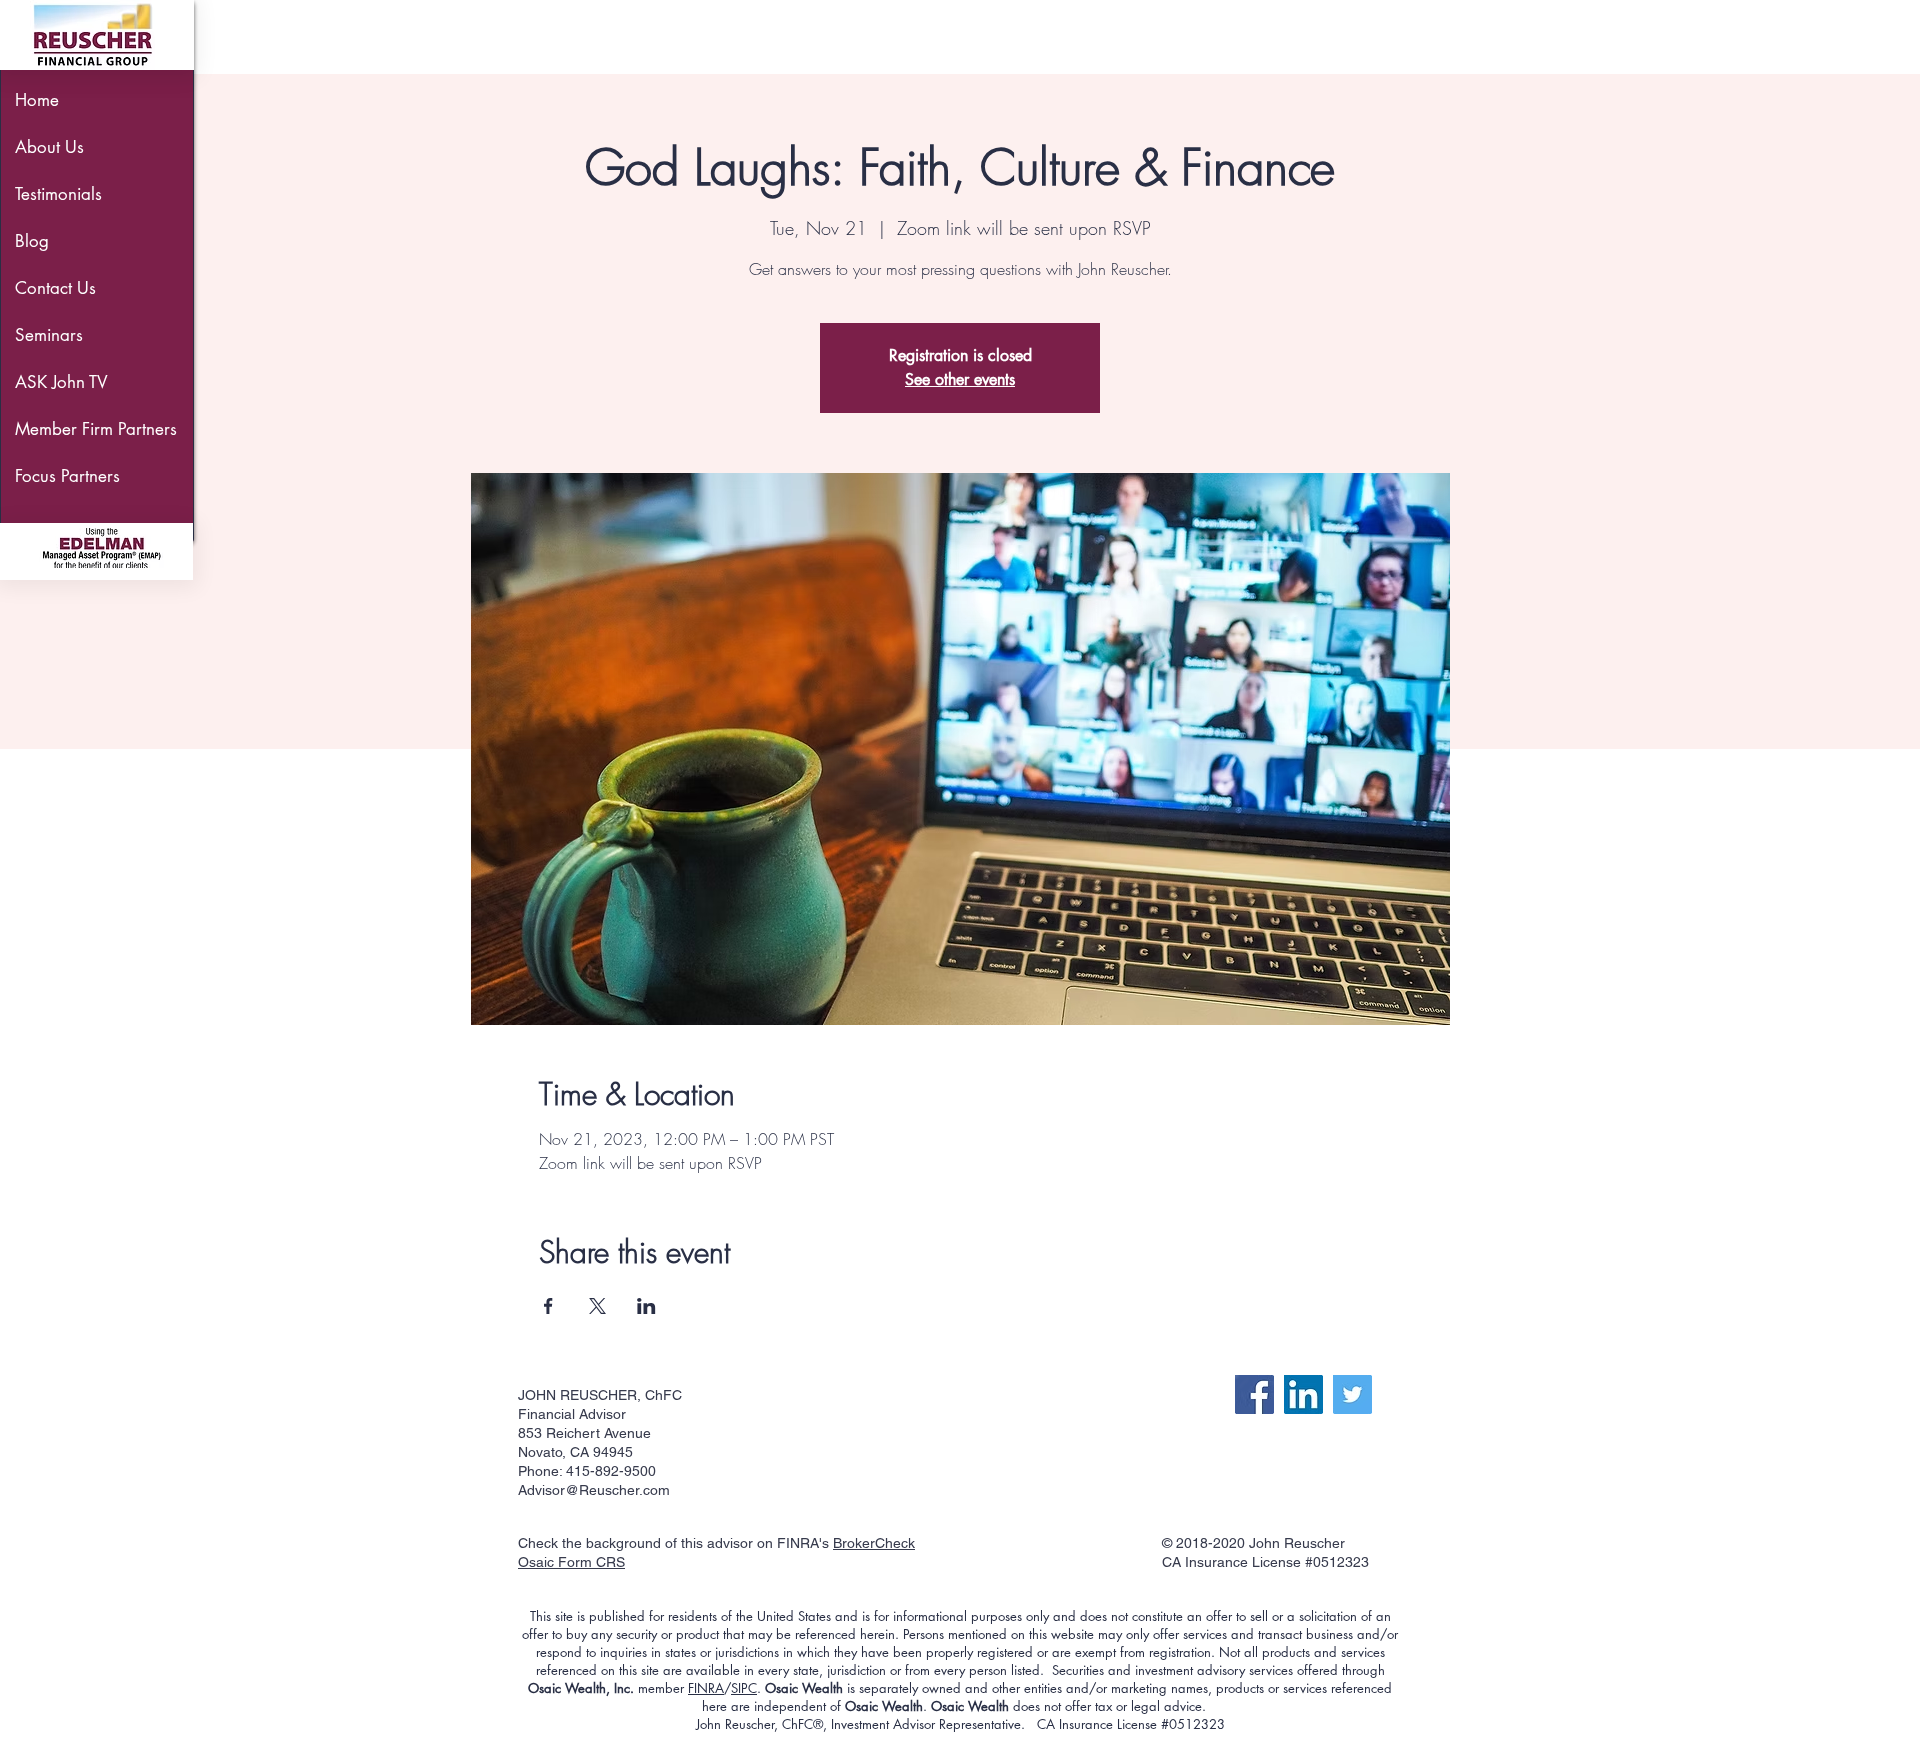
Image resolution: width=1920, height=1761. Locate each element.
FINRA (706, 1688)
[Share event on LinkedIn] (646, 1306)
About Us (49, 147)
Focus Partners (67, 476)
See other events (960, 379)
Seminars (49, 335)
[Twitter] (1352, 1394)
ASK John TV (61, 382)
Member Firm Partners (89, 429)
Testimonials (58, 194)
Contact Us (55, 288)
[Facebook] (1254, 1394)
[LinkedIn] (1303, 1394)
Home (37, 100)
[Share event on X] (597, 1306)
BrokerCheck (874, 1543)
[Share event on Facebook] (548, 1306)
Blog (32, 241)
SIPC (744, 1688)
